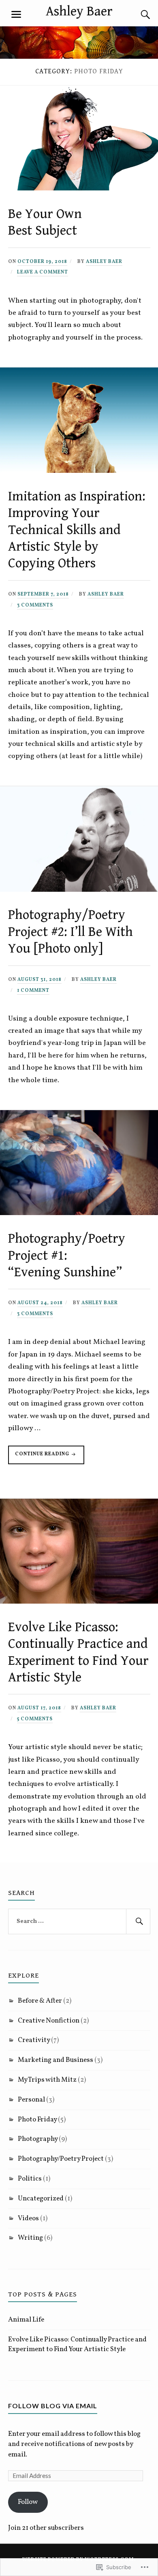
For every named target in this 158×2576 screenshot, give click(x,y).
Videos (28, 2218)
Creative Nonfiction (49, 2021)
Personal (31, 2100)
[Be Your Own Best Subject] (79, 189)
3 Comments (35, 605)
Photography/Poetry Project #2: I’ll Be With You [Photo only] (70, 932)
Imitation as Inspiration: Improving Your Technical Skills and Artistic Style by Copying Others (77, 530)
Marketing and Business (56, 2060)
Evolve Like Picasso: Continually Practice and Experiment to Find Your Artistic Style (77, 2344)
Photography (38, 2139)
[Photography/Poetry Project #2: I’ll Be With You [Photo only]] (79, 890)
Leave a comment (43, 272)
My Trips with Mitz (47, 2080)
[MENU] (16, 15)
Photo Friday (37, 2120)
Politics (30, 2179)
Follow (28, 2502)
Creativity (34, 2040)
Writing (30, 2238)
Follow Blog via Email (53, 2406)
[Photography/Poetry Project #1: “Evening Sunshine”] (79, 1213)
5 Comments (35, 1719)
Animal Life (26, 2320)
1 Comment (33, 991)
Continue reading (39, 1457)
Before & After (40, 2001)
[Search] (138, 15)
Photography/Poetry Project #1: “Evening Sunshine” (67, 1255)
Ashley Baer (79, 11)
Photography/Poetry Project (61, 2159)
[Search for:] (79, 1922)
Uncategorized (41, 2199)
